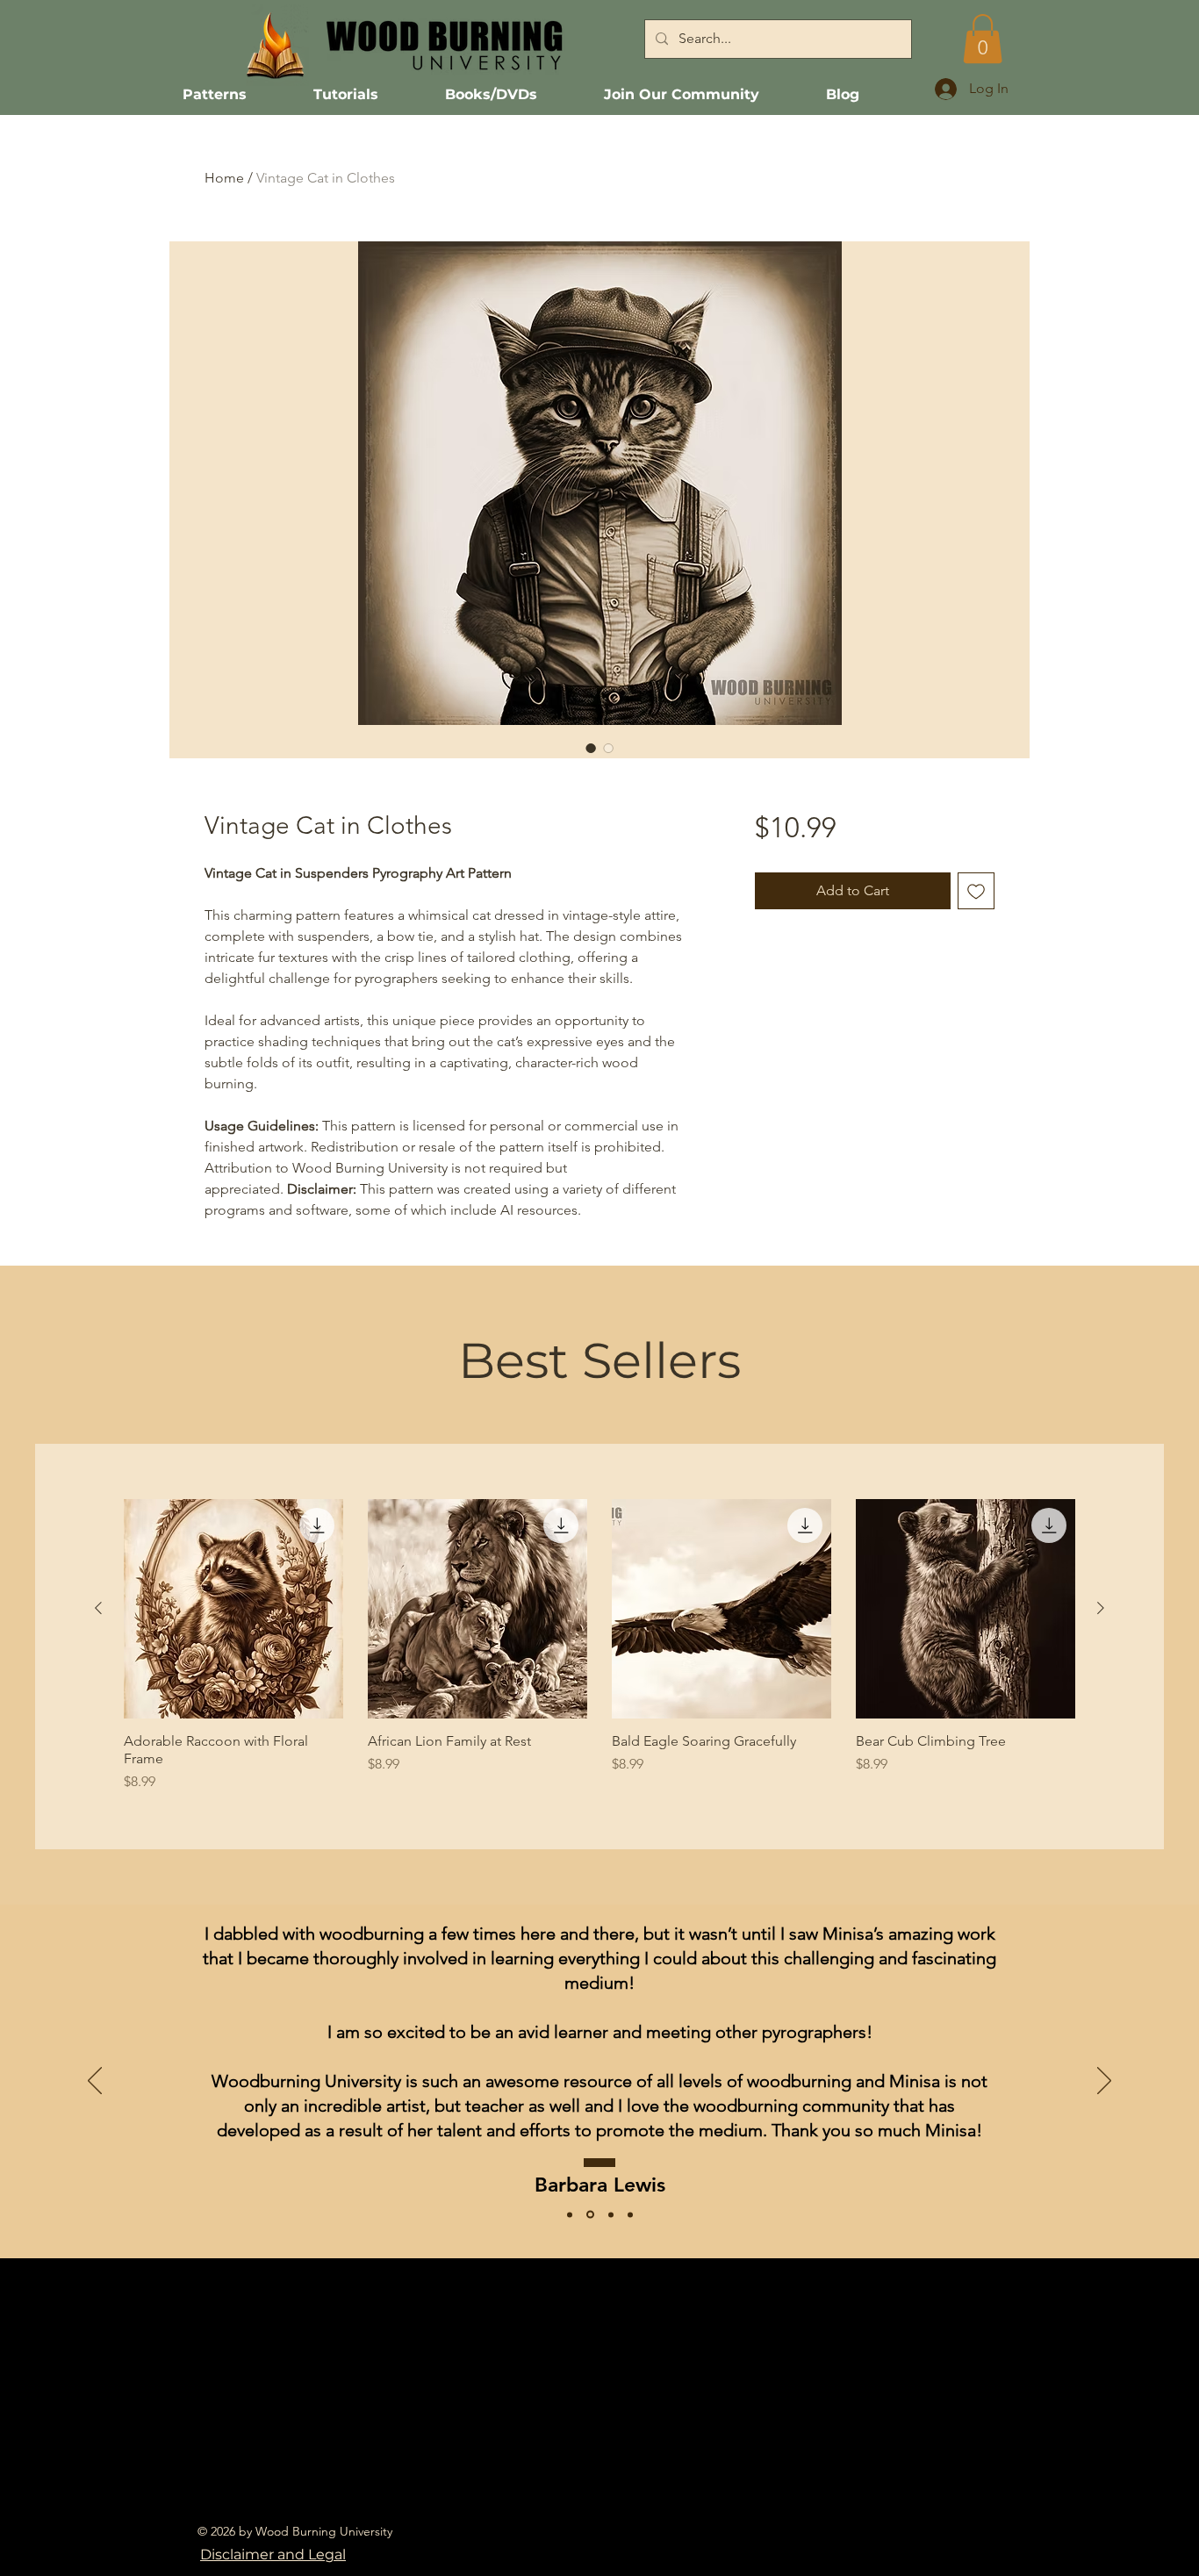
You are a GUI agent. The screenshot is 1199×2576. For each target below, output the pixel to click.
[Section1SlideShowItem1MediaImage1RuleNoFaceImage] (611, 2214)
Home (224, 178)
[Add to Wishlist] (976, 891)
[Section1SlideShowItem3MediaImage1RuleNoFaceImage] (570, 2214)
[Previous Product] (98, 1608)
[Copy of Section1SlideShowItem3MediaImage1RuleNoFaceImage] (630, 2214)
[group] (599, 1646)
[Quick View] (233, 1609)
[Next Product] (1101, 1608)
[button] (983, 39)
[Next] (1104, 2082)
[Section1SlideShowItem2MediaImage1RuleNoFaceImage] (590, 2215)
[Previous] (95, 2082)
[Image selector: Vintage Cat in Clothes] (591, 748)
